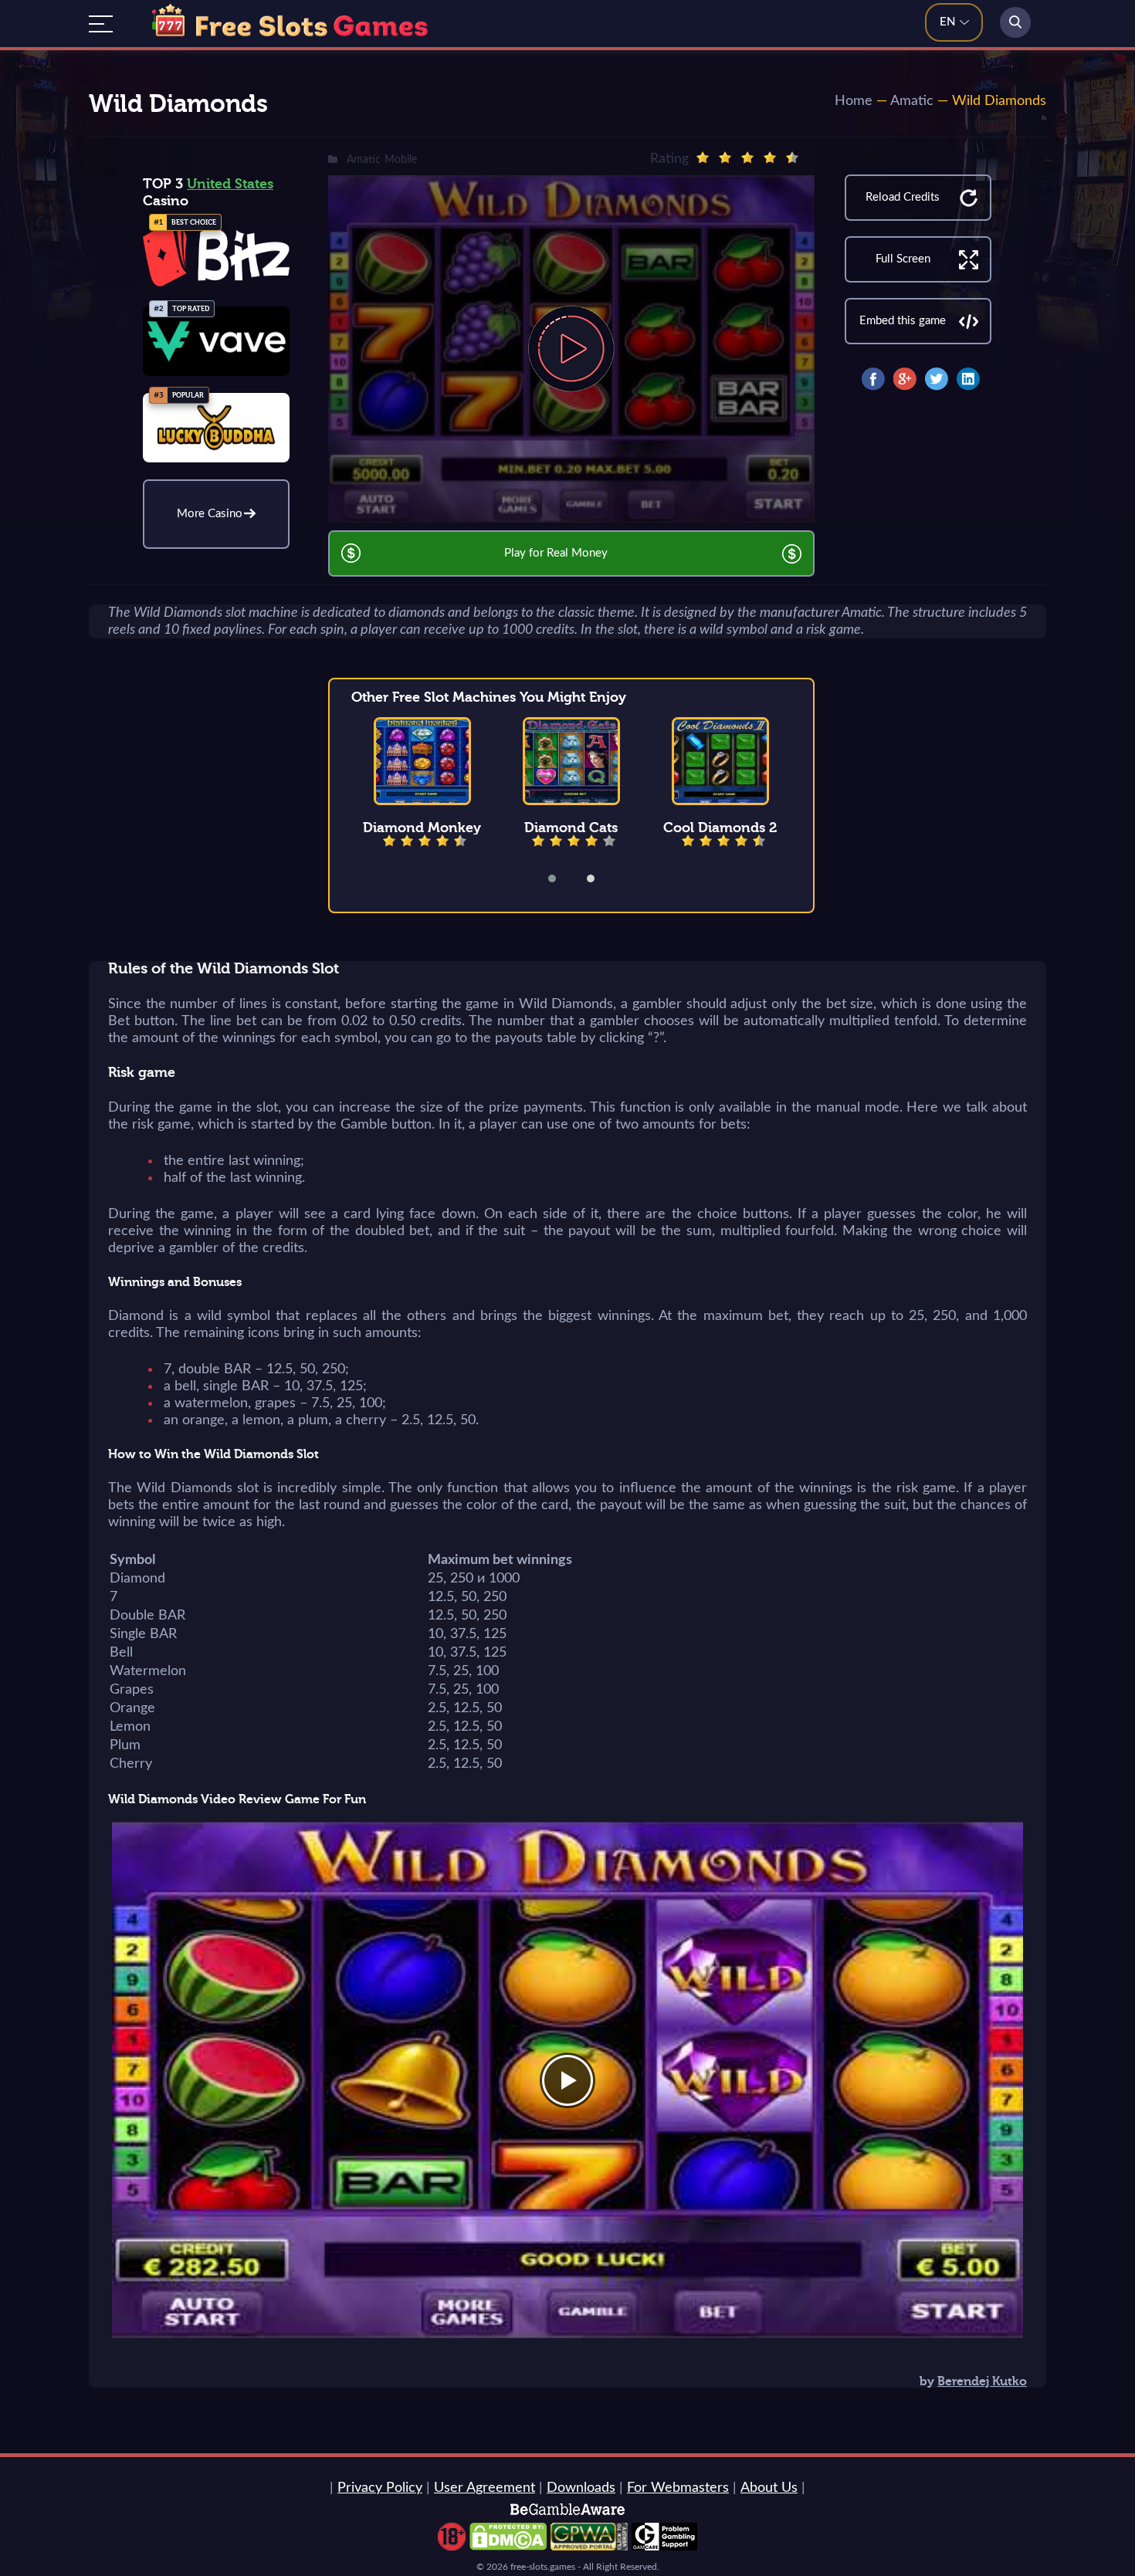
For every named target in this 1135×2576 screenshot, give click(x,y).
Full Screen (903, 259)
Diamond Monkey (422, 828)
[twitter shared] (937, 379)
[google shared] (905, 379)
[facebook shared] (873, 379)
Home (854, 101)
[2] (725, 157)
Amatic (912, 101)
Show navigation (101, 24)
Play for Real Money (556, 553)
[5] (792, 157)
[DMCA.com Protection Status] (508, 2547)
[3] (747, 157)
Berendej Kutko (982, 2381)
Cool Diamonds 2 (720, 828)
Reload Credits (903, 197)
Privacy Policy (380, 2488)
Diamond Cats (571, 828)
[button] (562, 878)
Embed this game (903, 321)
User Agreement (484, 2488)
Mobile (401, 160)
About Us (769, 2488)
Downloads (581, 2488)
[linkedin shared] (968, 379)
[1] (703, 157)
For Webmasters (678, 2488)
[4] (770, 157)
